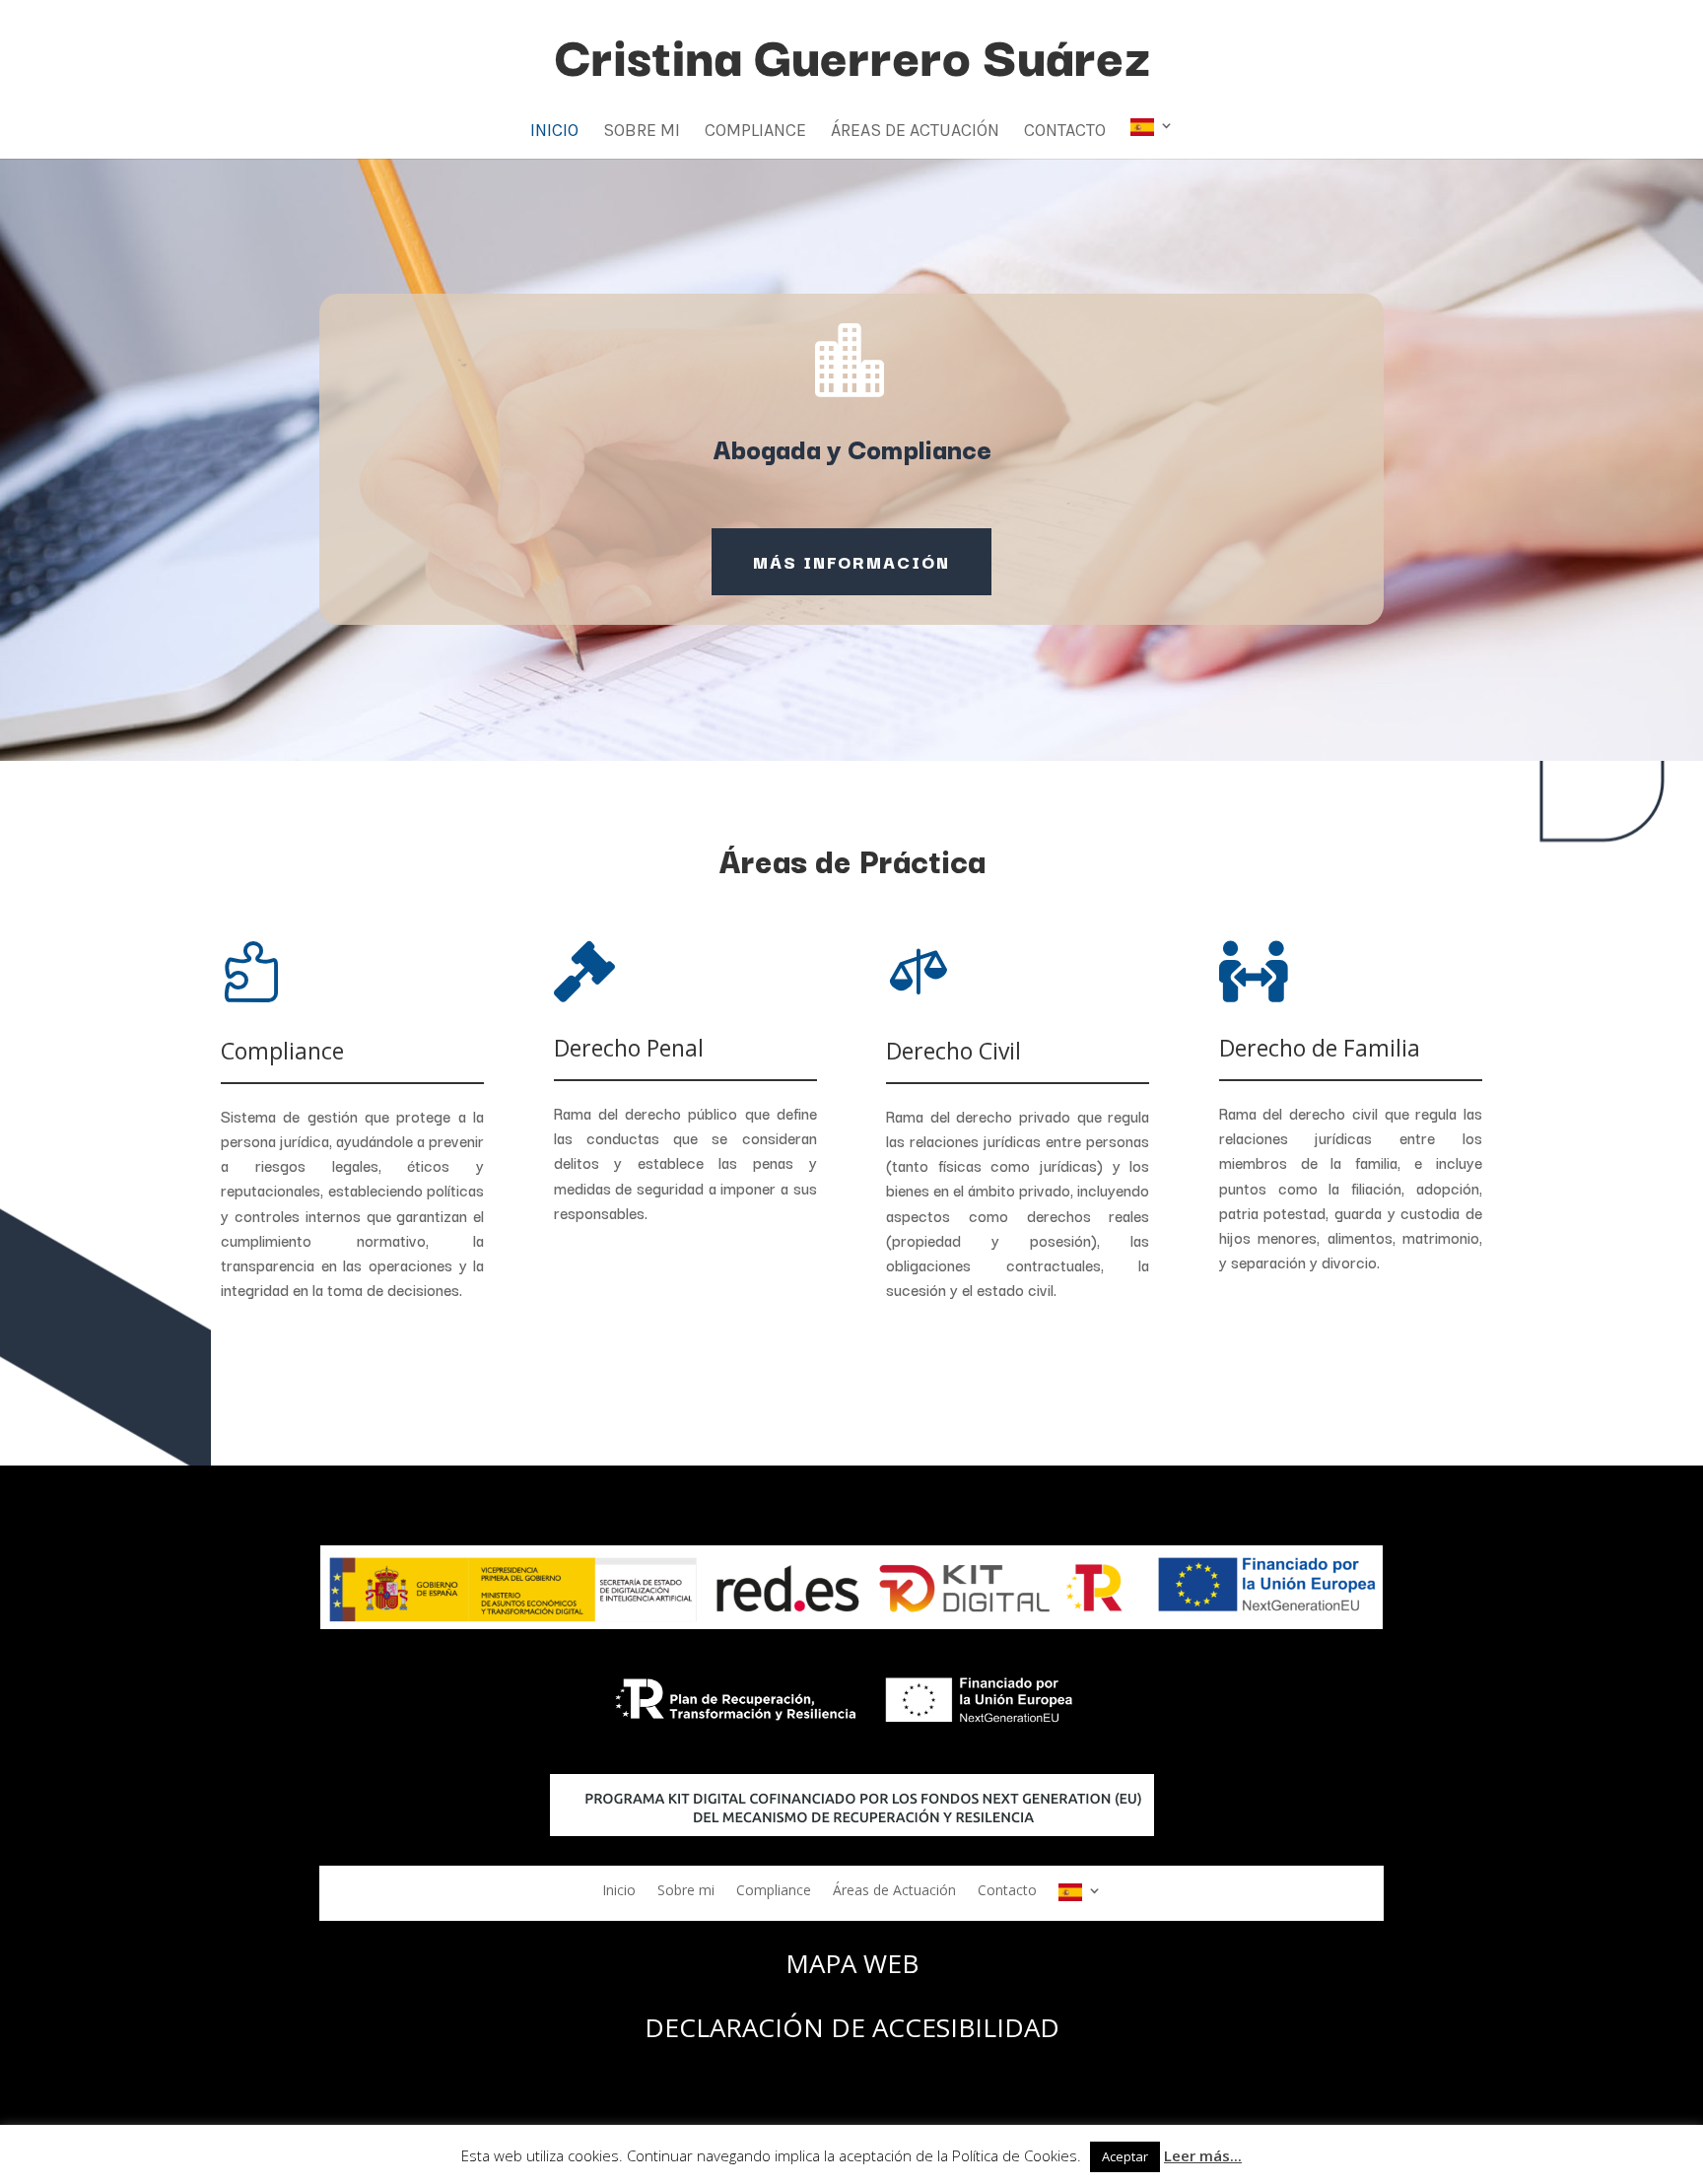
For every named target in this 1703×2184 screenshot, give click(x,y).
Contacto (1065, 132)
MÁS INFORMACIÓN (851, 561)
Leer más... (1203, 2155)
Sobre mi (642, 132)
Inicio (554, 132)
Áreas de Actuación (915, 132)
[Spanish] (1152, 138)
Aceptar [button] (1125, 2156)
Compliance (755, 132)
